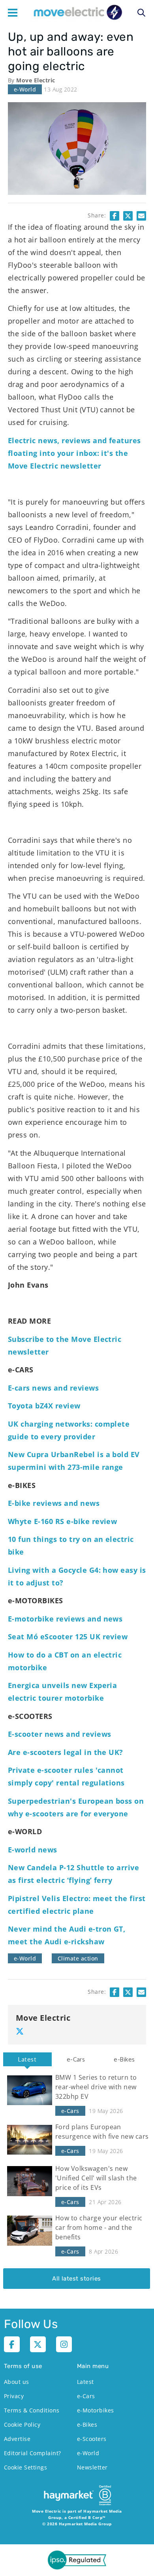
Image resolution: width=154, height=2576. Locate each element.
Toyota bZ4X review (44, 1406)
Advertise (17, 2439)
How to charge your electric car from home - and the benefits (99, 2227)
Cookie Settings (25, 2467)
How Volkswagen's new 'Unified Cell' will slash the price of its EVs (96, 2178)
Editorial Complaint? (33, 2453)
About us (17, 2382)
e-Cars (76, 2059)
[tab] (27, 2059)
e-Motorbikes (96, 2410)
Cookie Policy (22, 2425)
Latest (27, 2059)
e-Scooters (92, 2439)
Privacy (14, 2396)
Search (141, 13)
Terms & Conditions (32, 2410)
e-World (25, 89)
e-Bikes (124, 2059)
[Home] (77, 13)
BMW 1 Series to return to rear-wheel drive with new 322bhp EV (96, 2087)
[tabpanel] (77, 2177)
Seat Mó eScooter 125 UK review (68, 1637)
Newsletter (92, 2467)
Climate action (78, 1958)
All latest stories (77, 2279)
